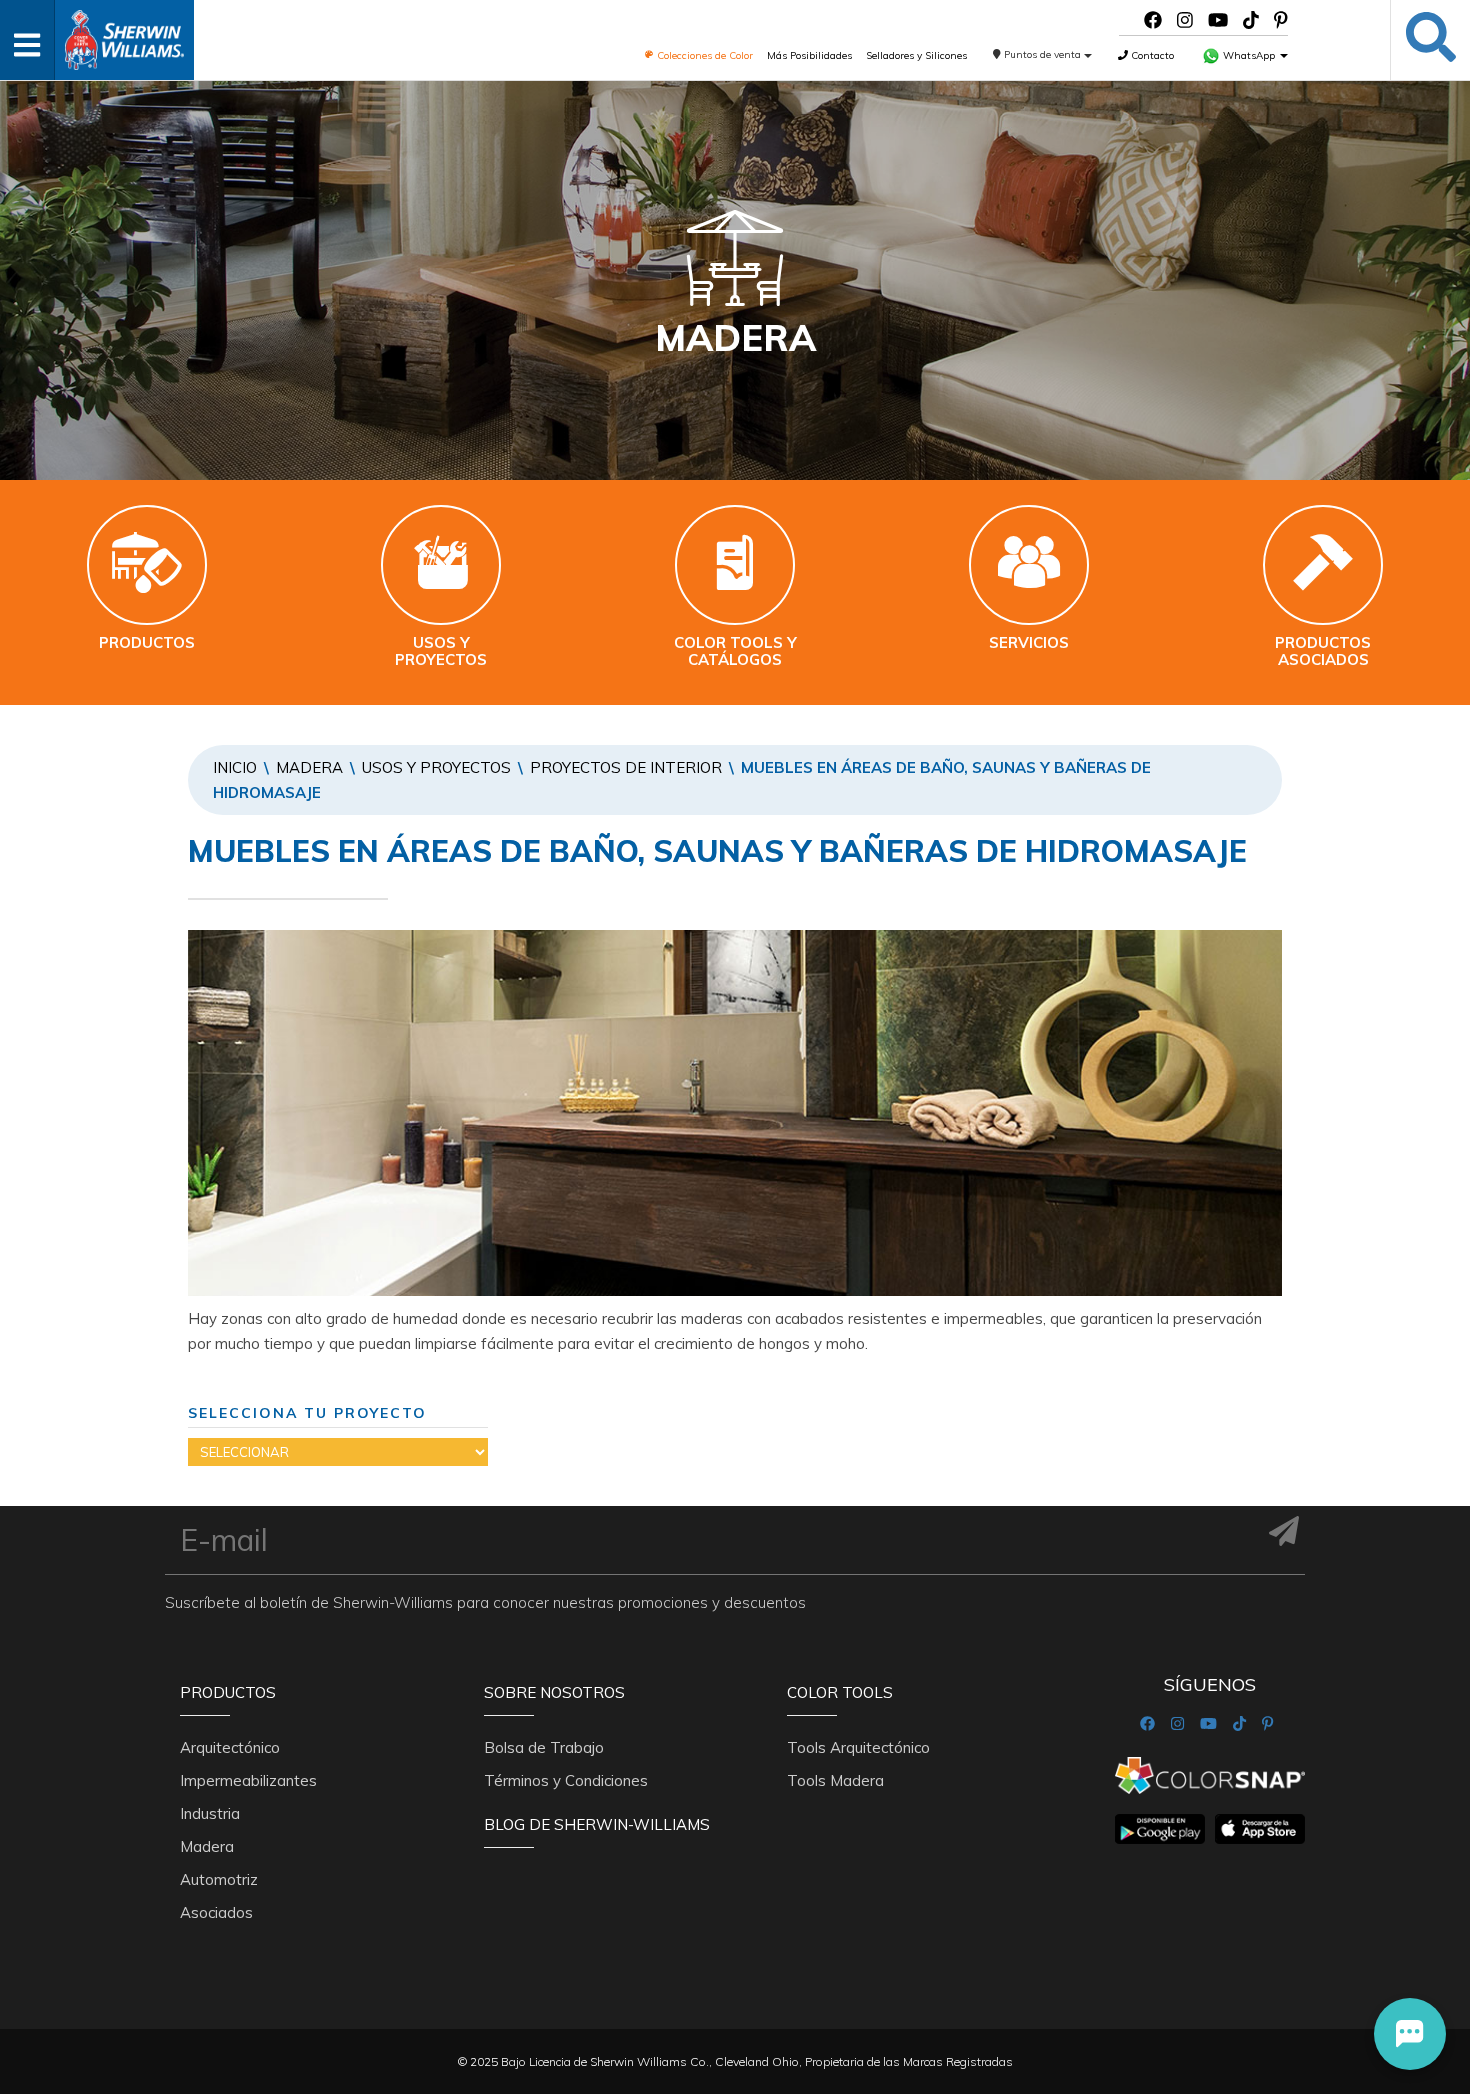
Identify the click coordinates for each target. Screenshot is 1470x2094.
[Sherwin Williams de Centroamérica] (124, 33)
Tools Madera (835, 1780)
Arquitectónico (230, 1747)
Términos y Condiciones (566, 1780)
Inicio (235, 767)
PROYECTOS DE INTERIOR (626, 767)
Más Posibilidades (809, 55)
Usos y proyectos (436, 767)
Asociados (216, 1912)
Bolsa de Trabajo (544, 1747)
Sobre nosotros (554, 1692)
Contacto (1151, 55)
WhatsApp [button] (1249, 55)
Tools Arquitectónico (858, 1747)
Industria (210, 1813)
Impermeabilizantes (248, 1780)
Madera (309, 767)
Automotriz (219, 1879)
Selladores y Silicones (916, 55)
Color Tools (840, 1692)
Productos (228, 1692)
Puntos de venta (1042, 54)
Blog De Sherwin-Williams (597, 1824)
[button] (1410, 2034)
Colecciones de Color (703, 55)
